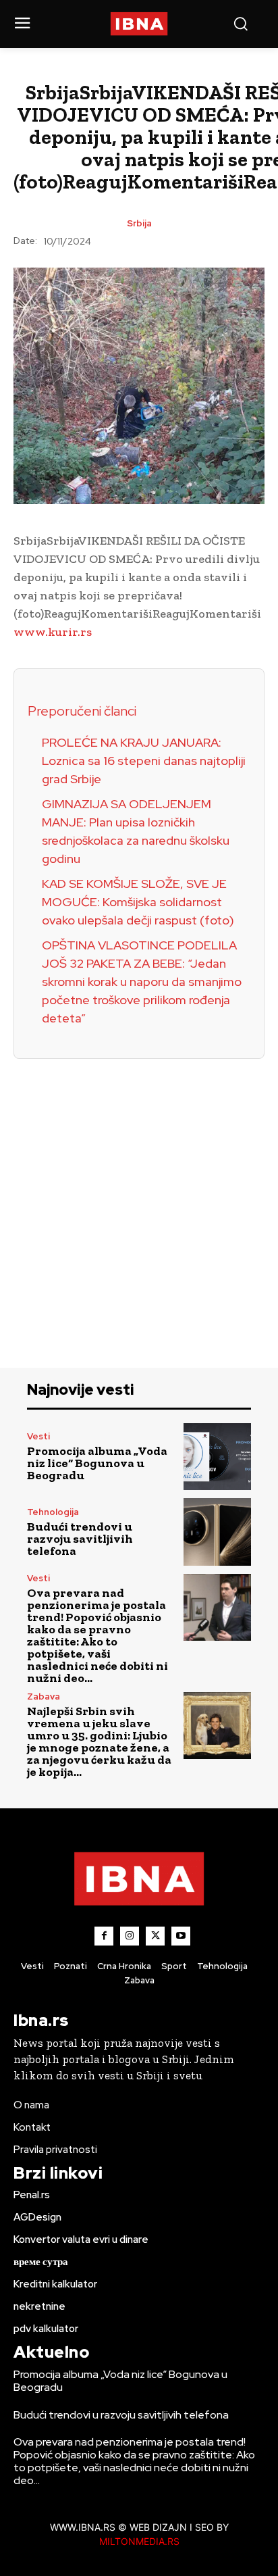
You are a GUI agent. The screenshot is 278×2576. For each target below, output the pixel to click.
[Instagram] (130, 1936)
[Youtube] (181, 1936)
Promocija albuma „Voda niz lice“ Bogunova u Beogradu (97, 1463)
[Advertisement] (139, 1198)
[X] (155, 1936)
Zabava (44, 1696)
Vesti (38, 1436)
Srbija (139, 223)
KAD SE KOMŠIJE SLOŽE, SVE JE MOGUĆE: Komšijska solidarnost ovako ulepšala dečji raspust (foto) (138, 902)
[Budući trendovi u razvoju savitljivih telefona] (217, 1532)
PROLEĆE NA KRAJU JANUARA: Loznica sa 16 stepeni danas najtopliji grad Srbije (144, 761)
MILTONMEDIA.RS (139, 2541)
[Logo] (139, 24)
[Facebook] (104, 1936)
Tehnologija (53, 1512)
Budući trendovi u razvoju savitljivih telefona (80, 1539)
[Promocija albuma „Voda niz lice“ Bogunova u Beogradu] (217, 1457)
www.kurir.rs (53, 632)
